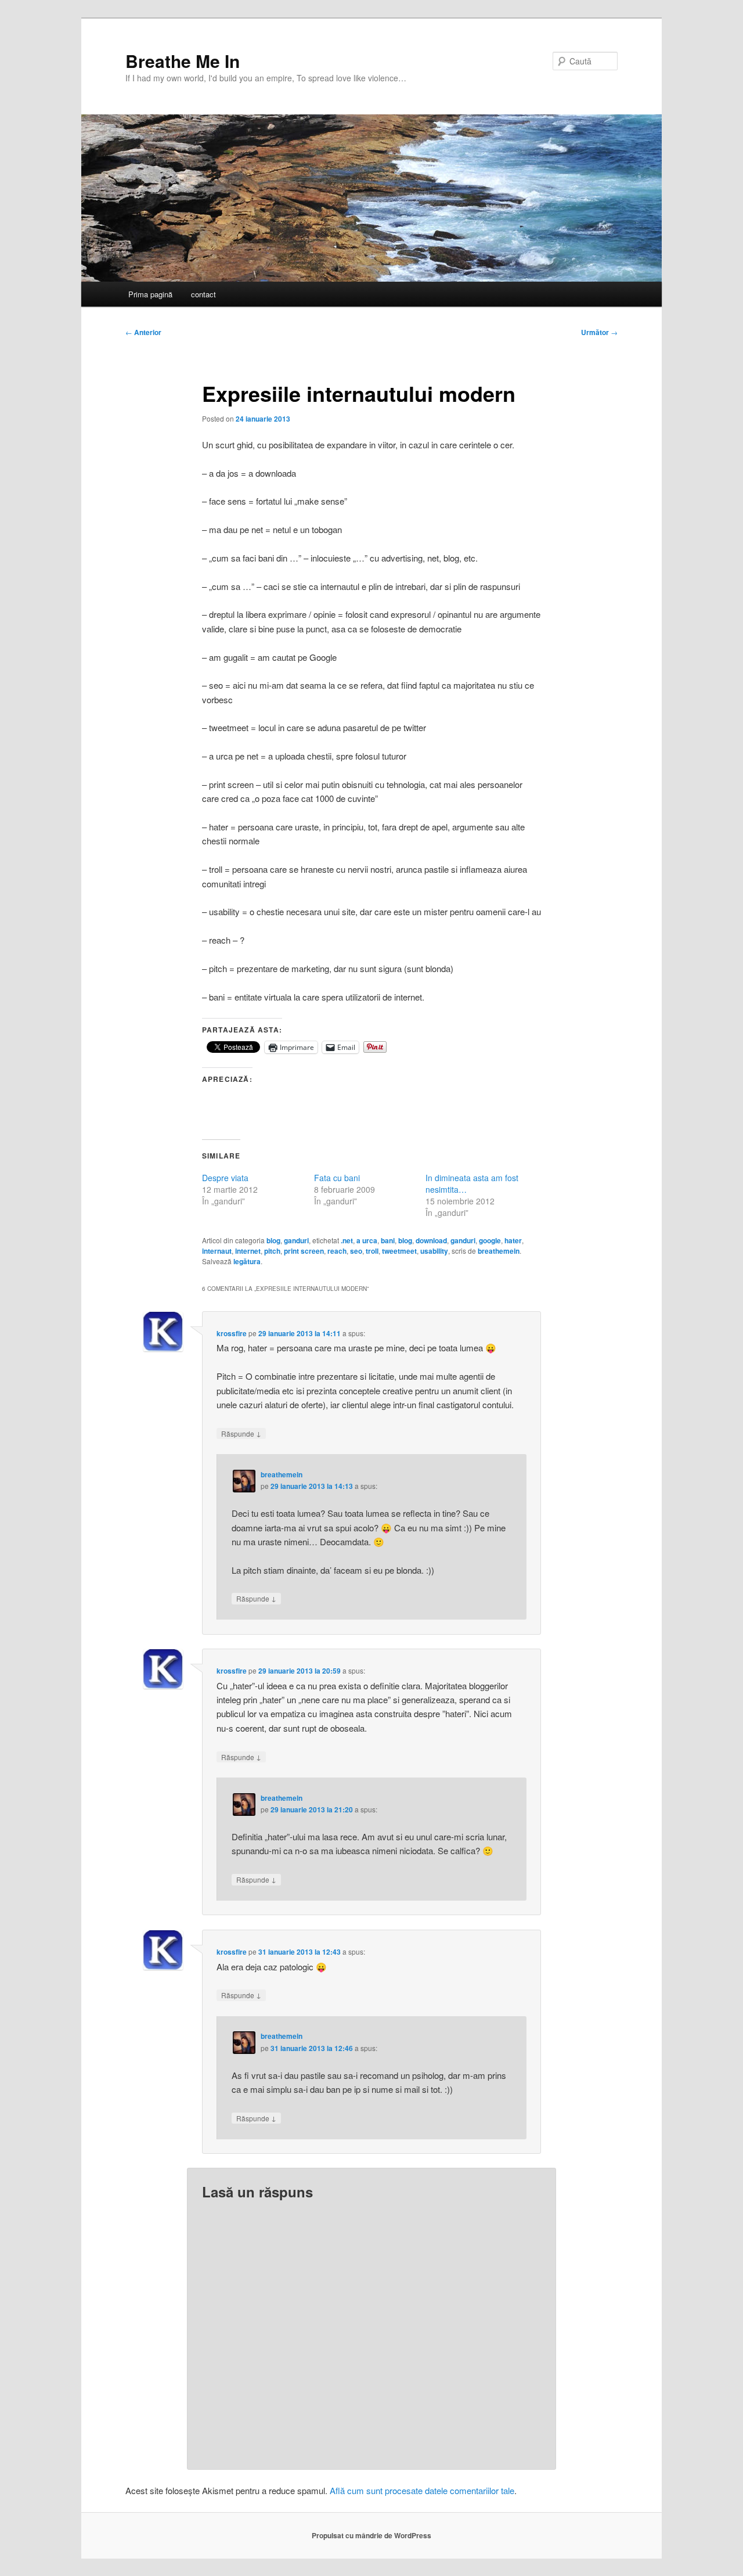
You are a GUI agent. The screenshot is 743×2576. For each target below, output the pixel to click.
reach (337, 1251)
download (431, 1240)
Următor (599, 332)
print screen (304, 1251)
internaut (217, 1251)
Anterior (143, 332)
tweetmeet (399, 1251)
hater (513, 1240)
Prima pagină (150, 294)
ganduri (296, 1240)
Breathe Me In (183, 61)
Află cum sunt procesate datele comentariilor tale (422, 2490)
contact (203, 294)
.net (347, 1240)
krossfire (232, 1333)
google (490, 1240)
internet (248, 1251)
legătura (247, 1261)
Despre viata (225, 1178)
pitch (272, 1251)
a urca (367, 1240)
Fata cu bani (337, 1178)
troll (372, 1251)
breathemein (499, 1251)
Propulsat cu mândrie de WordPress (371, 2535)
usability (434, 1251)
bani (388, 1240)
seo (356, 1251)
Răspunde (241, 1433)
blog (273, 1240)
